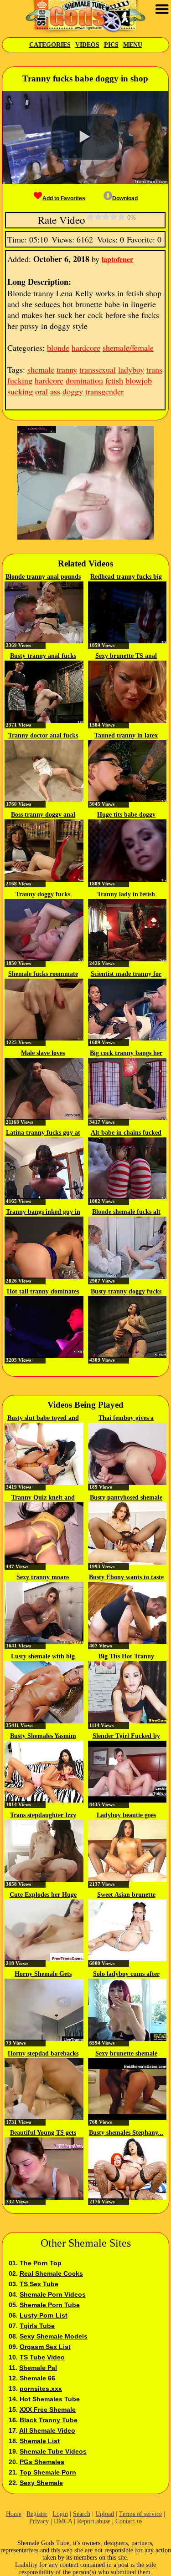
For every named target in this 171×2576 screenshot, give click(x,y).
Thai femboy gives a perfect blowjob (126, 1419)
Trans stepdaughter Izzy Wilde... (43, 1816)
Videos (87, 45)
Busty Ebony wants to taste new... (126, 1578)
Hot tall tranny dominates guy (43, 1292)
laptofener (117, 259)
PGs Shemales (42, 2462)
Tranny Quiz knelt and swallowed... (43, 1498)
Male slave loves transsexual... (43, 1054)
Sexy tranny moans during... (43, 1578)
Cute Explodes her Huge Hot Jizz (43, 1895)
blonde (58, 348)
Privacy (39, 2521)
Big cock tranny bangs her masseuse (126, 1054)
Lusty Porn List (44, 2315)
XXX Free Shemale (48, 2409)
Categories (50, 45)
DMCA (63, 2521)
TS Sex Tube (39, 2284)
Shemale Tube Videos (53, 2451)
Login (60, 2514)
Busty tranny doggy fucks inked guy (126, 1292)
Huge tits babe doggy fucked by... (126, 815)
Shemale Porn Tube (50, 2305)
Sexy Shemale (41, 2483)
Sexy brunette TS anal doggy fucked (126, 657)
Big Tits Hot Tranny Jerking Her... (126, 1657)
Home (14, 2514)
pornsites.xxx (41, 2389)
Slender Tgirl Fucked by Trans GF (126, 1737)
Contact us (129, 2521)
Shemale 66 (37, 2378)
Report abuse (94, 2521)
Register (37, 2514)
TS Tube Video (42, 2357)
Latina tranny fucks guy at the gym (43, 1133)
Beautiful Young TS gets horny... (43, 2133)
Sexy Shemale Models (54, 2336)
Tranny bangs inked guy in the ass (43, 1212)
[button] (85, 137)
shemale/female (128, 348)
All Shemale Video (47, 2430)
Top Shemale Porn (48, 2472)
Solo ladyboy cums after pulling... (126, 1975)
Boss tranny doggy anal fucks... (43, 815)
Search (82, 2514)
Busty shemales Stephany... (126, 2133)
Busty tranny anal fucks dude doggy (43, 657)
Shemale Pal (38, 2368)
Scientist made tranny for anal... (126, 975)
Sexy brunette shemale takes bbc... (126, 2054)
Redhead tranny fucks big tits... (126, 577)
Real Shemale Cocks (51, 2273)
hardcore (86, 348)
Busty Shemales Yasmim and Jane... (43, 1737)
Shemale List (40, 2441)
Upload (105, 2514)
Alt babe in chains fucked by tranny (126, 1133)
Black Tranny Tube (49, 2420)
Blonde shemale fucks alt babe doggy (126, 1212)
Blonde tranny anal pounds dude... (43, 577)
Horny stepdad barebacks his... (43, 2054)
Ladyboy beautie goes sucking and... (126, 1816)
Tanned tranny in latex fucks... (126, 736)
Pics (111, 45)
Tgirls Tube (37, 2326)
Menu (133, 45)
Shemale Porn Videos (53, 2294)
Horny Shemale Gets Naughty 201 (43, 1975)
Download (125, 198)
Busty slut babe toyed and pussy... (43, 1419)
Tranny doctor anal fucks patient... (43, 736)
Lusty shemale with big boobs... (43, 1657)
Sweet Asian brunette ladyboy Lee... (126, 1895)
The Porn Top (41, 2263)
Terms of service (140, 2514)
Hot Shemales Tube (50, 2399)
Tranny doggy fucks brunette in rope (43, 895)
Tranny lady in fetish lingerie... (126, 895)
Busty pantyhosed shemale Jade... (126, 1498)
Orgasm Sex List (45, 2347)
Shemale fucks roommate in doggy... (43, 975)
